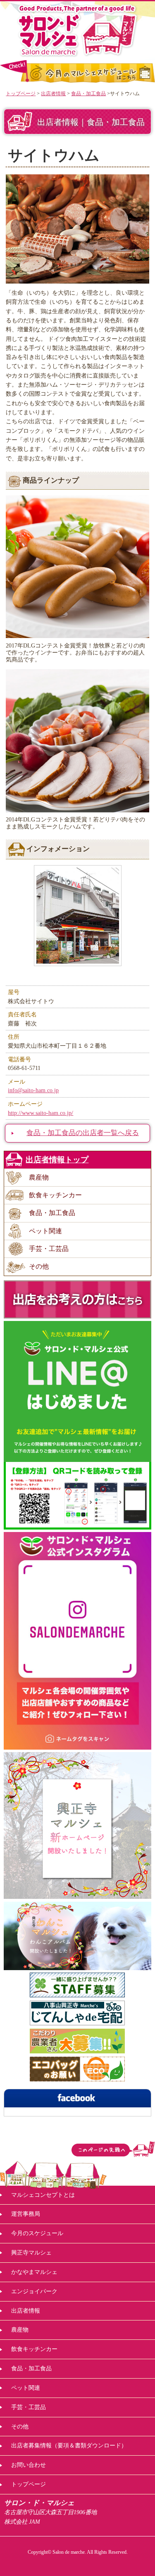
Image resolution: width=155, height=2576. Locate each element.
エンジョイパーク (34, 2291)
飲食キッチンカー (55, 1195)
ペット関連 (45, 1231)
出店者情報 (53, 94)
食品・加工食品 (88, 94)
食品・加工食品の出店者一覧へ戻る (83, 1133)
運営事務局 (26, 2214)
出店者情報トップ (57, 1160)
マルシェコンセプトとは (43, 2195)
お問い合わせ (29, 2465)
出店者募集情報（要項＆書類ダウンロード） (69, 2445)
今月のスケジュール (37, 2233)
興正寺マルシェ (31, 2252)
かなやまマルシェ (34, 2272)
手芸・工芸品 (49, 1249)
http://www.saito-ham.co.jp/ (41, 1113)
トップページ (21, 94)
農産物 (39, 1177)
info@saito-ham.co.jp (33, 1090)
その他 (39, 1266)
